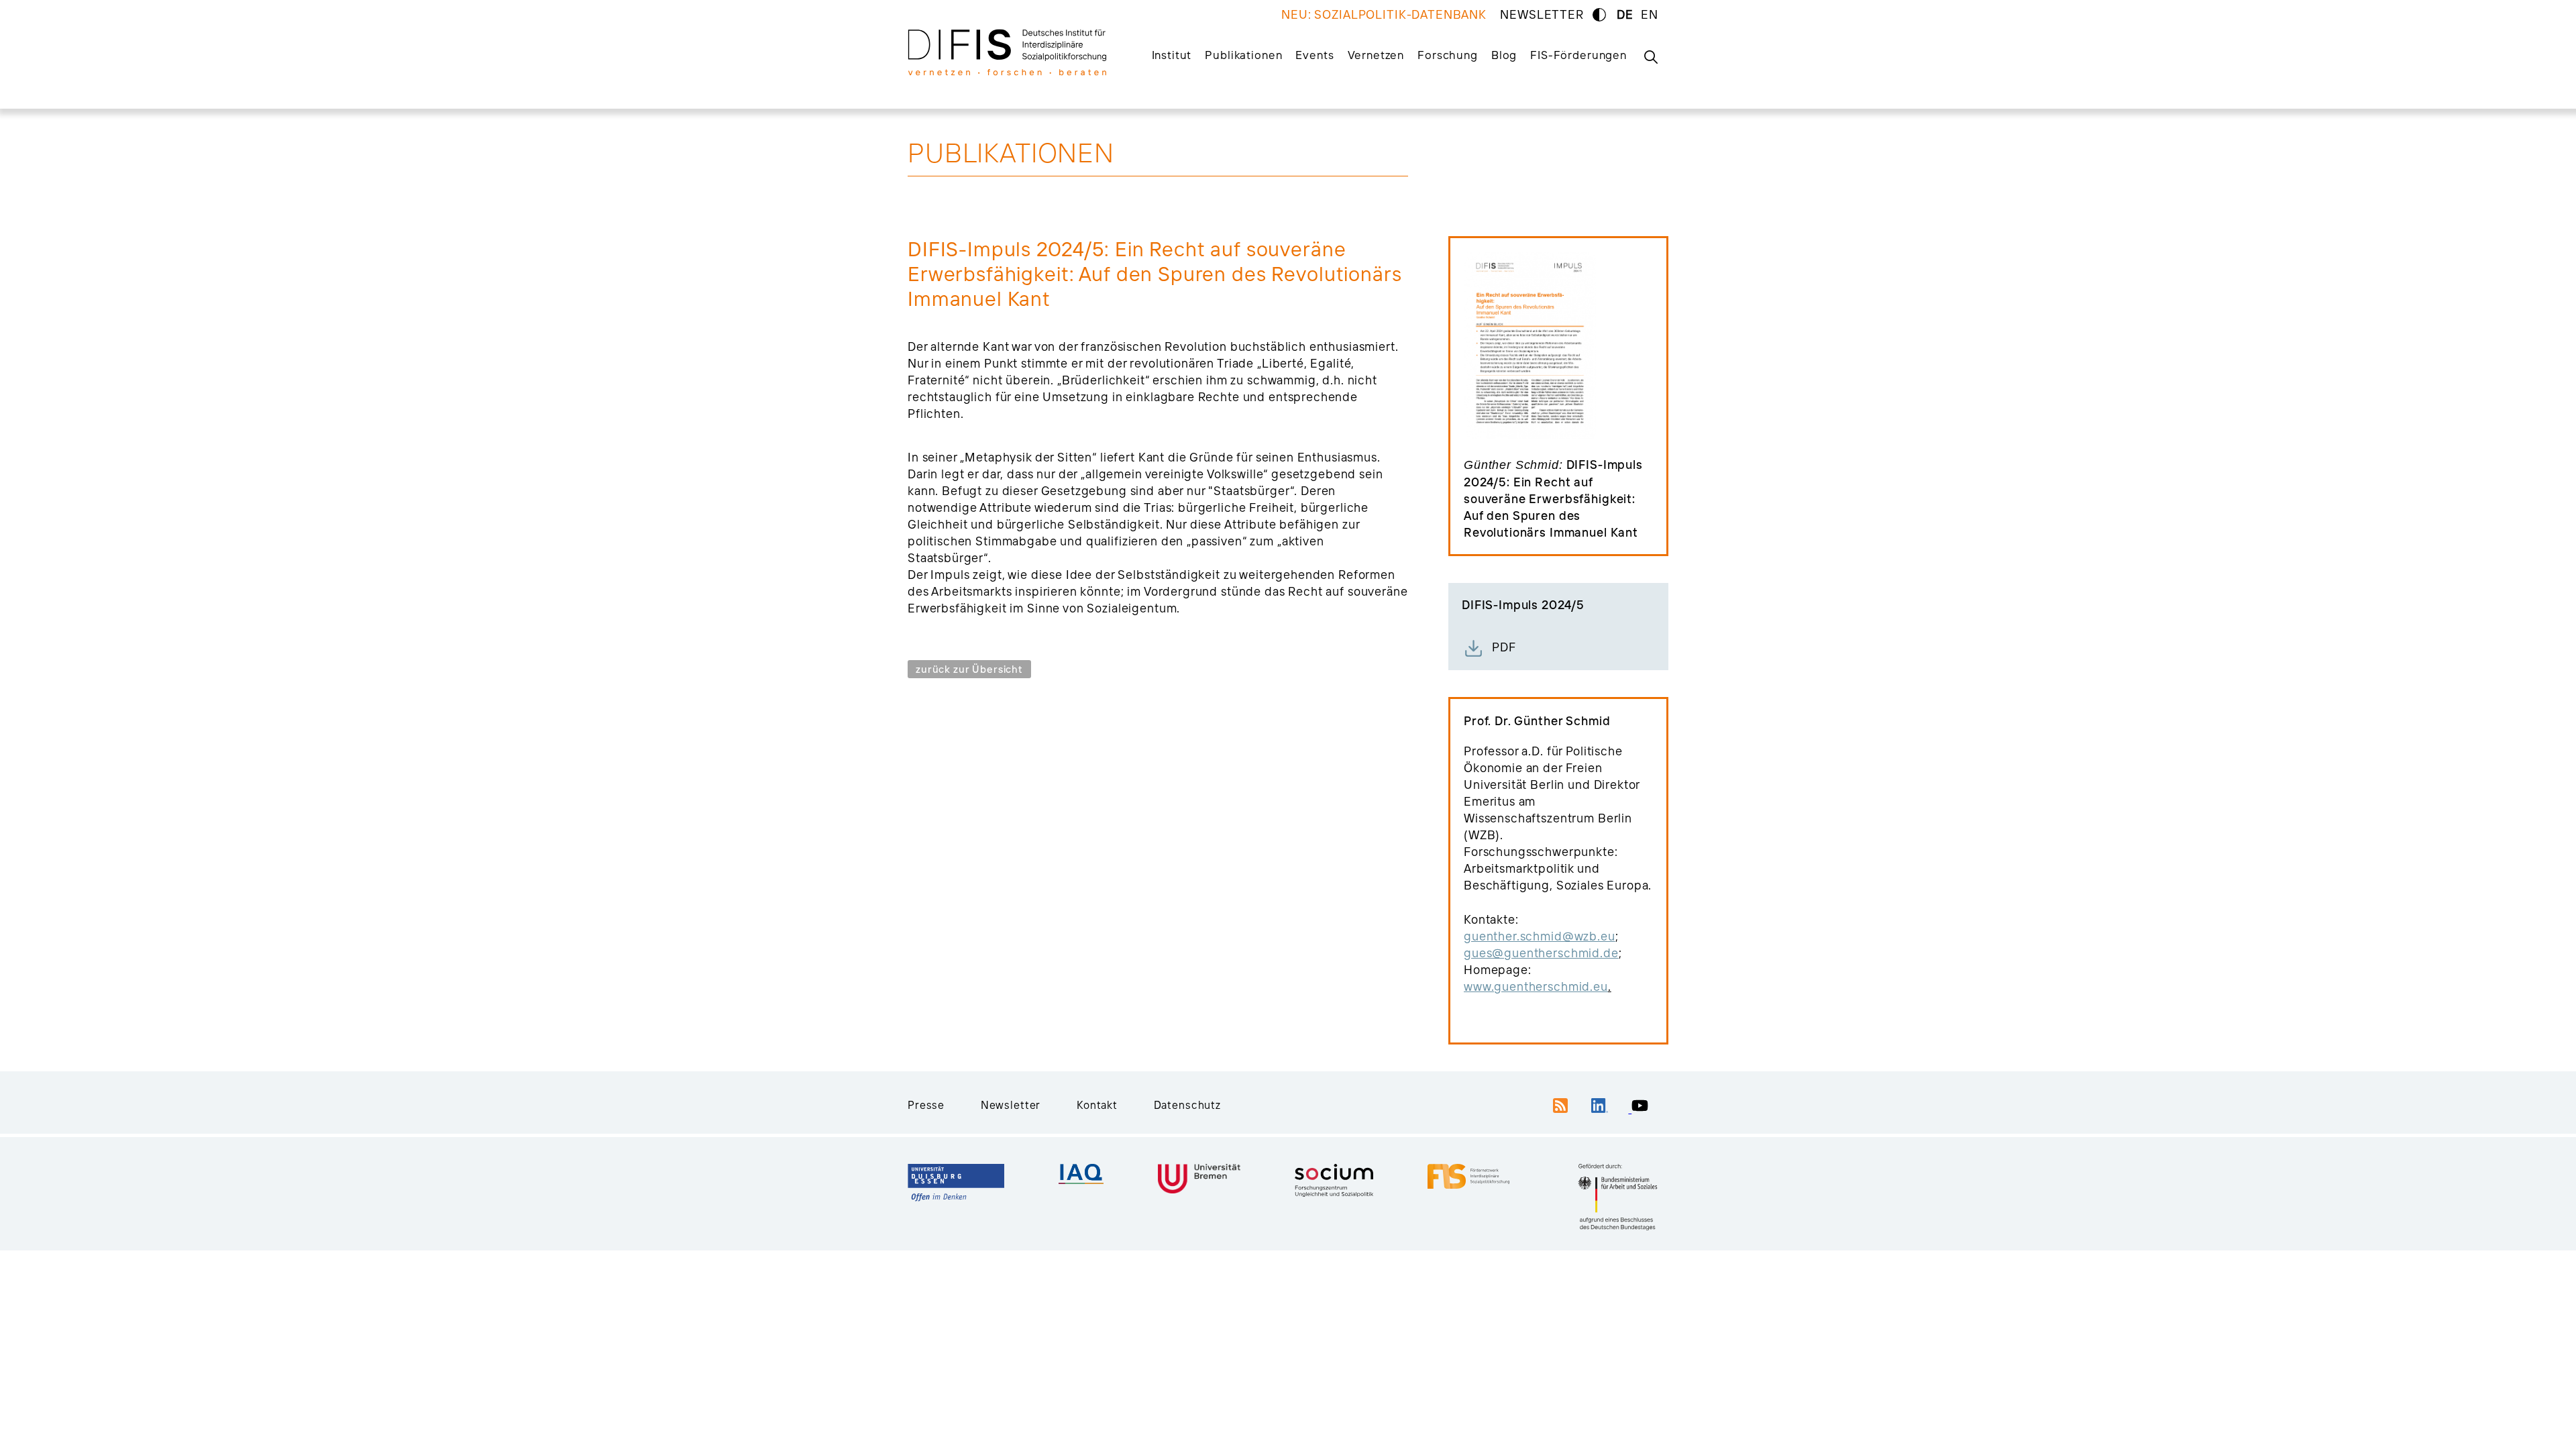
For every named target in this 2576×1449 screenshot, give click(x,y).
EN (1650, 14)
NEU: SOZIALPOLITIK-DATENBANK (1384, 14)
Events (1314, 55)
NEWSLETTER (1542, 14)
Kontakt (1097, 1105)
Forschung (1448, 55)
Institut (1172, 55)
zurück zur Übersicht (969, 669)
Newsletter (1011, 1105)
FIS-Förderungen (1578, 55)
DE (1625, 14)
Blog (1504, 55)
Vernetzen (1376, 55)
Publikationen (1243, 55)
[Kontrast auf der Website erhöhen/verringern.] (1599, 15)
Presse (926, 1105)
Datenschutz (1187, 1105)
